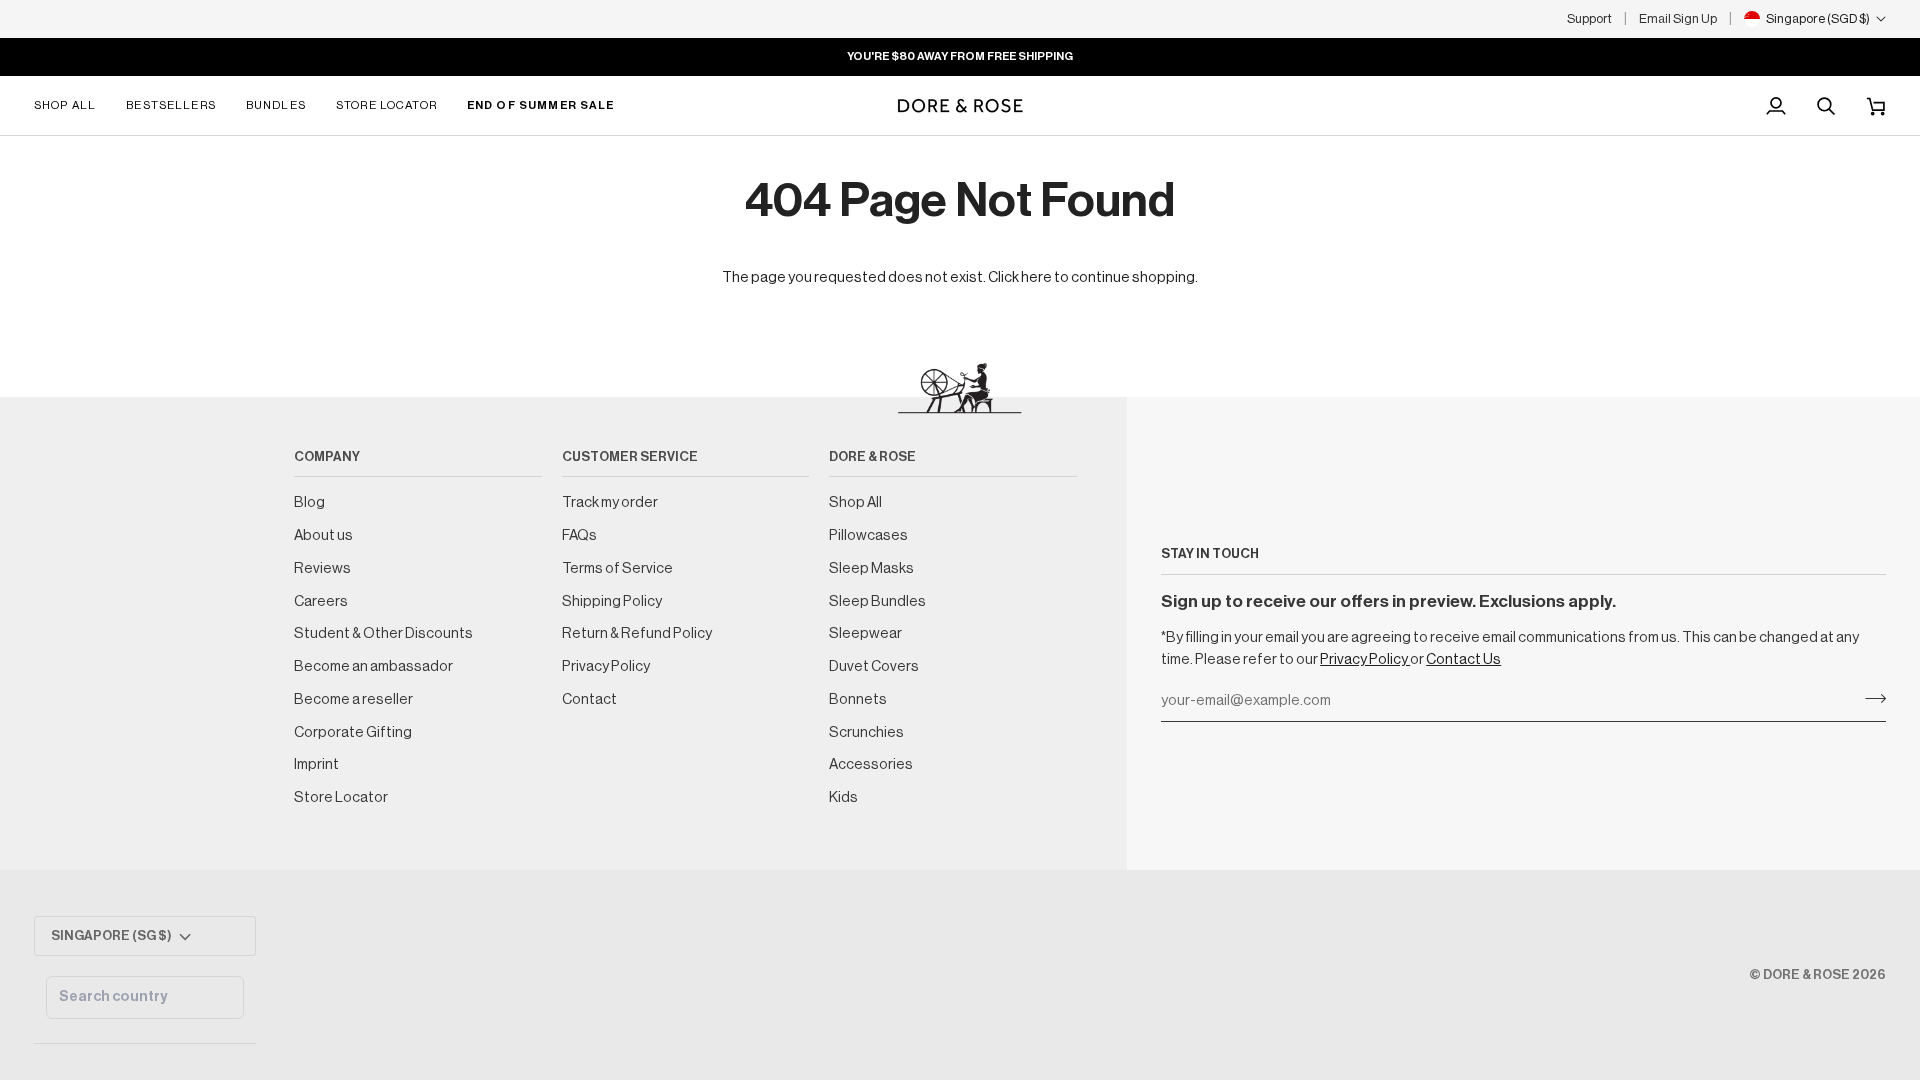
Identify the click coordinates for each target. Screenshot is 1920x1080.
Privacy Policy (1365, 659)
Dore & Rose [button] (872, 456)
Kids (843, 797)
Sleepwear (865, 633)
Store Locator (341, 797)
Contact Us (1463, 659)
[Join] (1869, 699)
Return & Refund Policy (637, 633)
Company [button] (327, 456)
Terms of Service (617, 568)
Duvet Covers (874, 666)
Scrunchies (866, 732)
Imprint (316, 764)
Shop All (855, 502)
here (1036, 277)
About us (323, 535)
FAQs (579, 535)
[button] (72, 105)
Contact (589, 699)
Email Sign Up (1678, 18)
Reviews (322, 568)
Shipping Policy (612, 601)
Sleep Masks (871, 568)
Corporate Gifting (353, 732)
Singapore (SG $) (111, 935)
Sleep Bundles (877, 601)
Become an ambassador (373, 666)
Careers (321, 601)
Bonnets (858, 699)
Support (1589, 18)
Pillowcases (868, 535)
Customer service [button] (630, 456)
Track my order (610, 502)
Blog (309, 502)
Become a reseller (353, 699)
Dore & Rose (1806, 974)
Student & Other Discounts (383, 633)
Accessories (871, 764)
